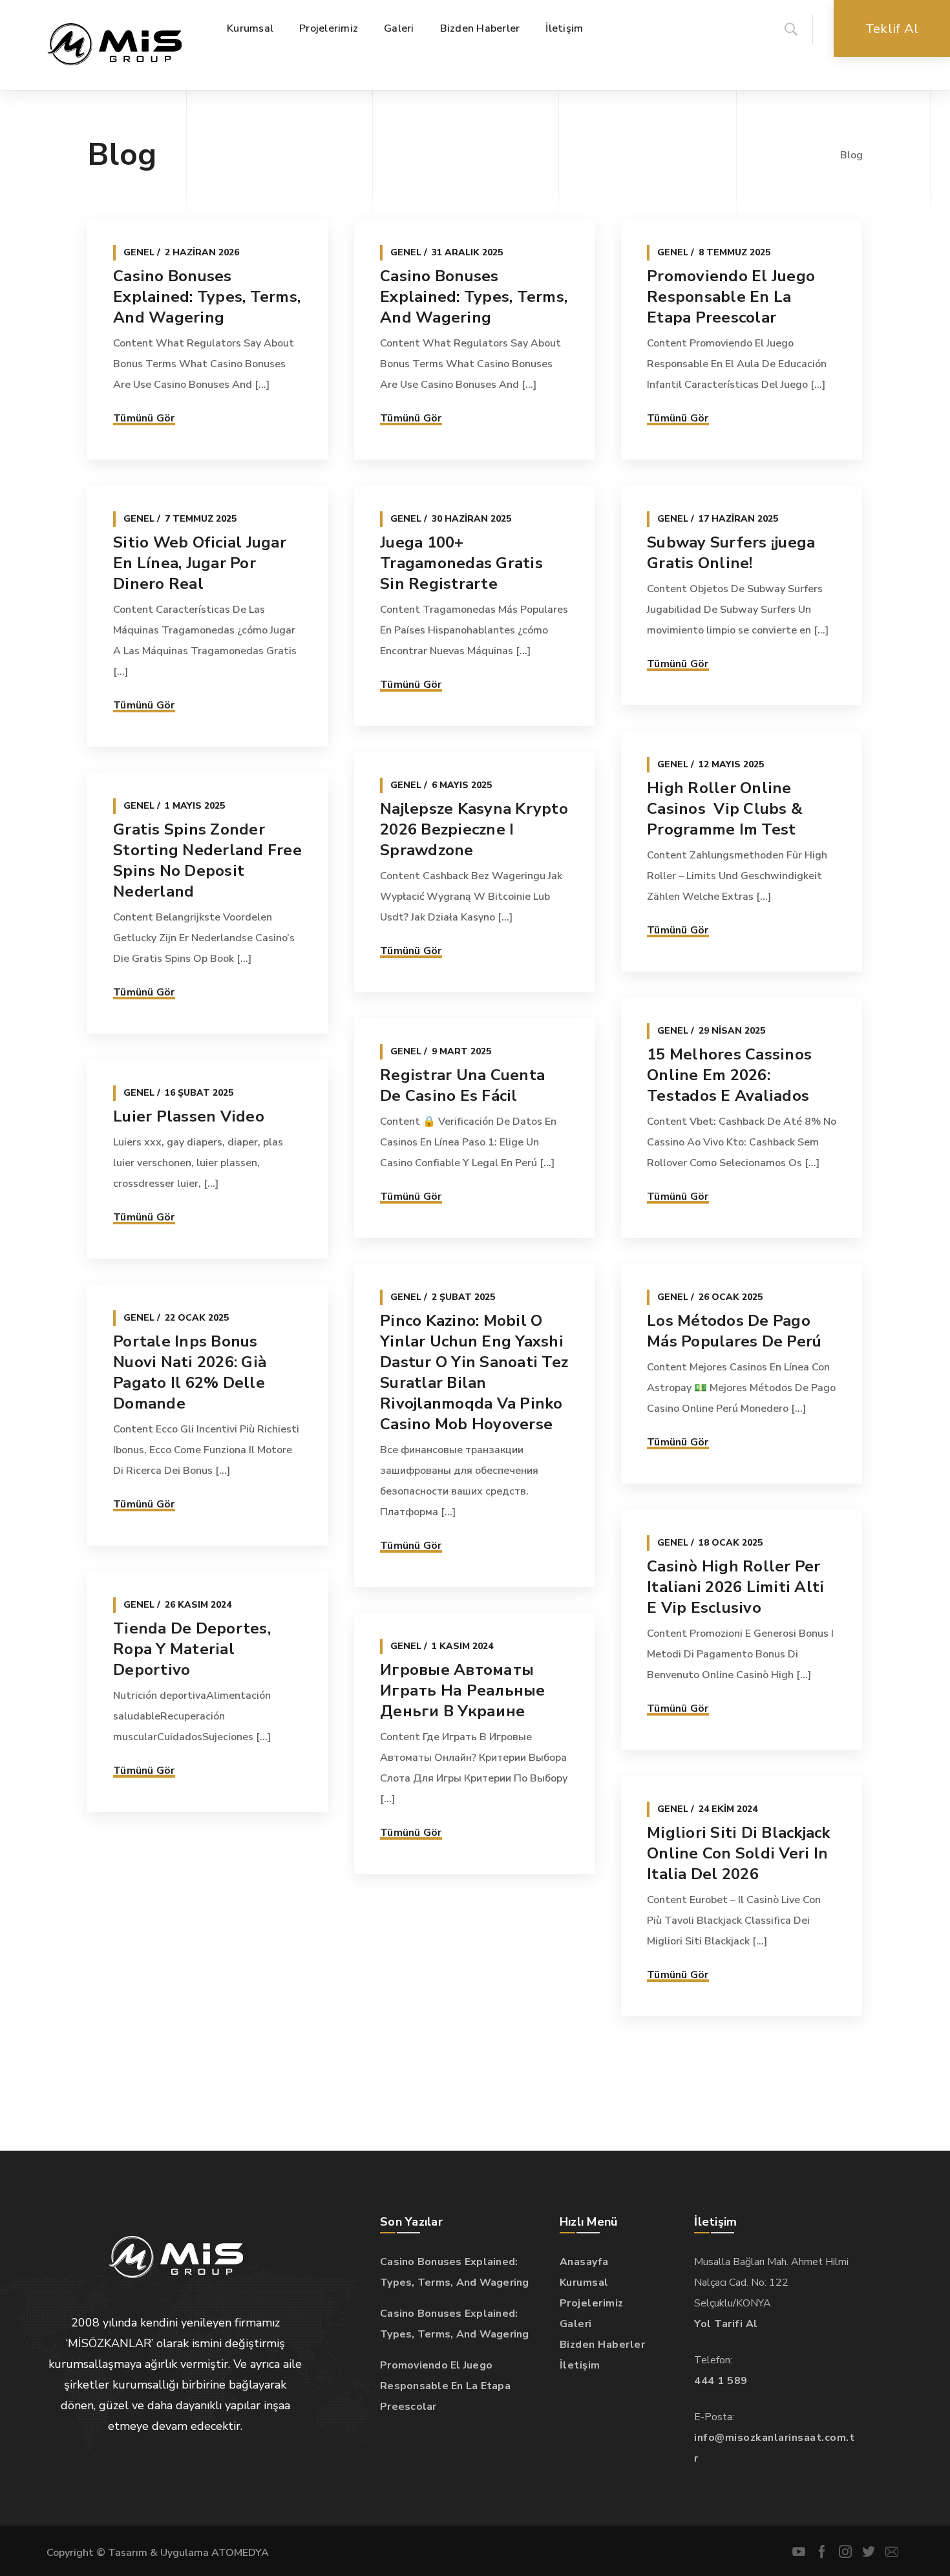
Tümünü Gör (144, 418)
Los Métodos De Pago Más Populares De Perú (734, 1331)
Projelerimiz (592, 2303)
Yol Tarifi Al (726, 2324)
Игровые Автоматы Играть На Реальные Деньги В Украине (463, 1690)
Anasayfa (584, 2262)
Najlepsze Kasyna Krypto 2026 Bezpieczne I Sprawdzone (474, 829)
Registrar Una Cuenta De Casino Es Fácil (462, 1085)
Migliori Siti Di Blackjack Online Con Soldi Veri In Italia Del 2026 (739, 1853)
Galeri (576, 2324)
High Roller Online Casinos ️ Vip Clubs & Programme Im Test (725, 809)
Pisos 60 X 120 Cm (182, 1895)
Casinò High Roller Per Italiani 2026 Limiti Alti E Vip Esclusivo (735, 1587)
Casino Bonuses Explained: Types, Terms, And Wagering (207, 297)
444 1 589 (721, 2381)
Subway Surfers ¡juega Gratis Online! (731, 553)
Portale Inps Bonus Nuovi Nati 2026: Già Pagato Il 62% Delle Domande (190, 1372)
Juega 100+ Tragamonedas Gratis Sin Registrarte (461, 563)
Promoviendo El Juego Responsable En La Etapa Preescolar (731, 297)
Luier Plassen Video (189, 1116)
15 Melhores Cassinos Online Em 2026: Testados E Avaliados (729, 1075)
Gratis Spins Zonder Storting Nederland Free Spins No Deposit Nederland (207, 860)
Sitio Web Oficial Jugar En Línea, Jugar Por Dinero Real (200, 563)
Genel (139, 252)
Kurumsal (584, 2283)
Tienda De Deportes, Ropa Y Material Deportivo (192, 1649)
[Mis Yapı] (114, 45)
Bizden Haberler (603, 2345)
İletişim (580, 2365)
